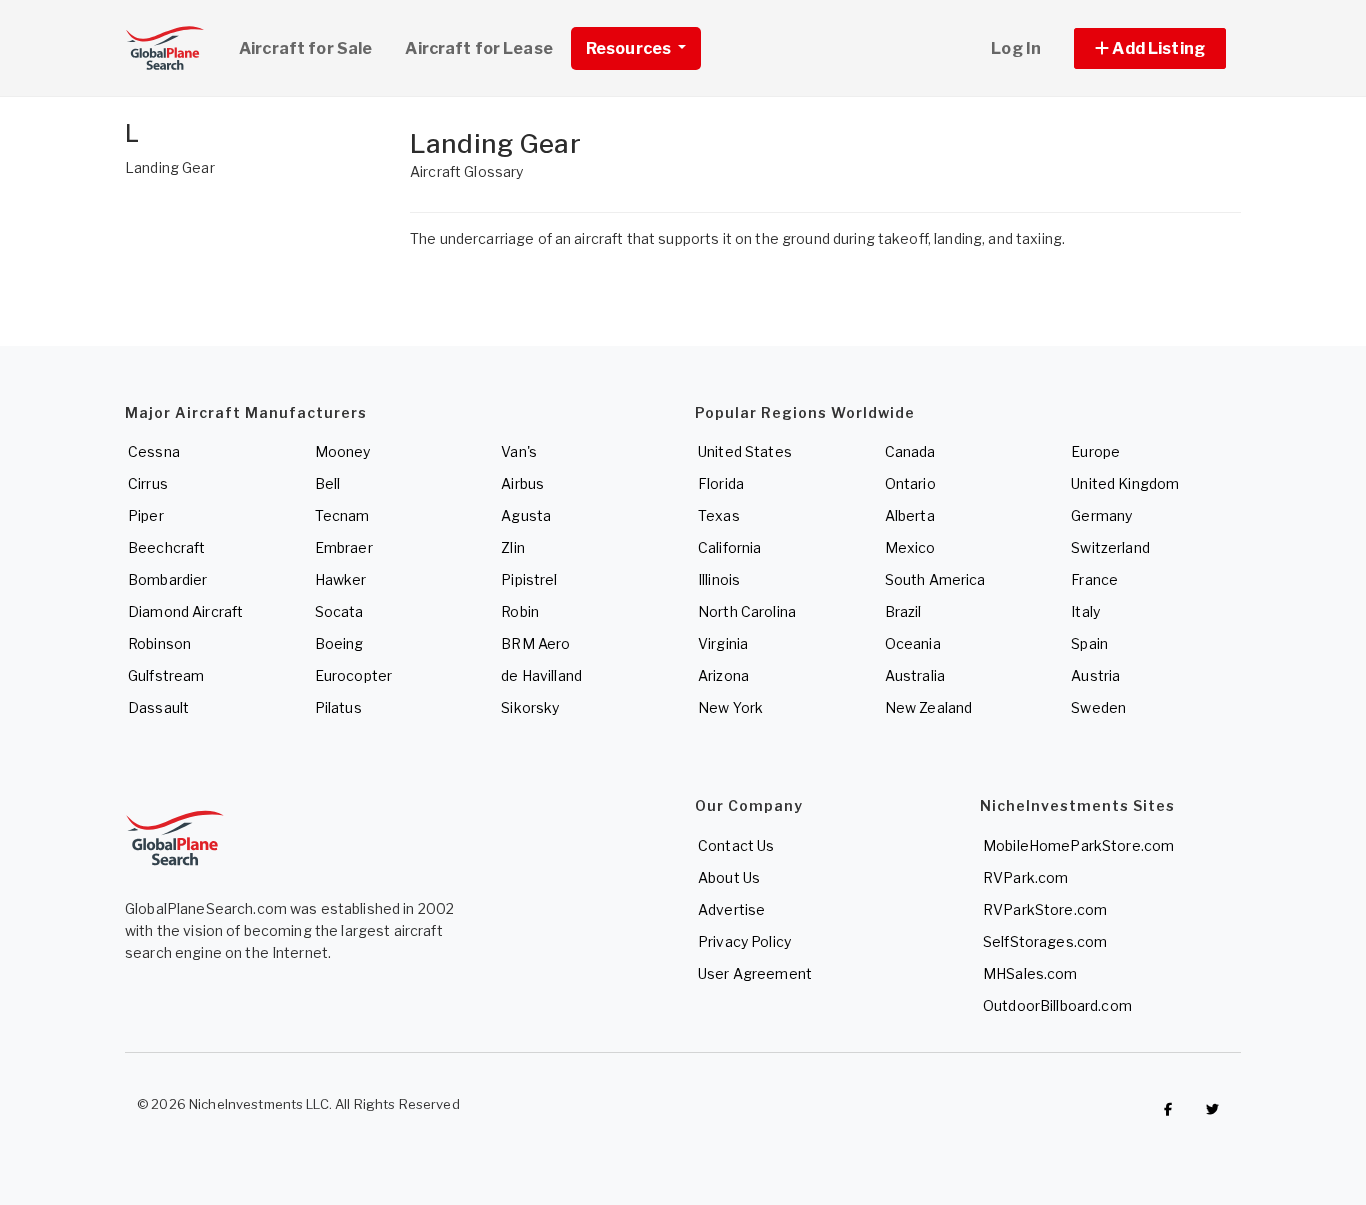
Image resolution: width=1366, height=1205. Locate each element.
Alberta (910, 515)
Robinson (159, 643)
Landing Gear (170, 167)
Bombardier (167, 579)
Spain (1089, 643)
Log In (1016, 48)
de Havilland (541, 675)
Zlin (513, 547)
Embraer (344, 547)
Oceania (913, 643)
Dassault (158, 707)
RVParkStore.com (1045, 909)
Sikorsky (530, 707)
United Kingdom (1125, 483)
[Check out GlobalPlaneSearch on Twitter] (1213, 1109)
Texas (719, 515)
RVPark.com (1025, 877)
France (1094, 579)
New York (730, 707)
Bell (328, 483)
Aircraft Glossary (466, 171)
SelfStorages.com (1045, 941)
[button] (1150, 48)
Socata (339, 611)
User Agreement (755, 973)
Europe (1095, 451)
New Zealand (929, 707)
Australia (915, 675)
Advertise (731, 909)
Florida (721, 483)
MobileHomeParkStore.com (1078, 845)
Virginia (723, 643)
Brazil (903, 611)
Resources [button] (630, 48)
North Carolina (747, 611)
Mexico (910, 547)
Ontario (910, 483)
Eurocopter (353, 675)
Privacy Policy (744, 941)
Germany (1101, 515)
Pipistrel (529, 579)
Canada (910, 451)
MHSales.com (1030, 973)
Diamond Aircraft (185, 611)
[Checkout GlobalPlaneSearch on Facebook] (1168, 1109)
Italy (1085, 611)
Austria (1095, 675)
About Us (729, 877)
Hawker (341, 579)
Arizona (723, 675)
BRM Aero (535, 643)
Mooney (343, 451)
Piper (146, 515)
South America (935, 579)
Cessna (154, 451)
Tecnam (342, 515)
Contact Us (736, 845)
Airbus (522, 483)
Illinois (719, 579)
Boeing (339, 643)
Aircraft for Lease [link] (479, 48)
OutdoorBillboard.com (1057, 1005)
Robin (520, 611)
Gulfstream (166, 675)
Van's (519, 451)
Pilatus (338, 707)
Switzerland (1110, 547)
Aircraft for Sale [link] (305, 48)
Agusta (526, 515)
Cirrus (148, 483)
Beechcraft (166, 547)
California (729, 547)
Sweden (1098, 707)
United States (745, 451)
